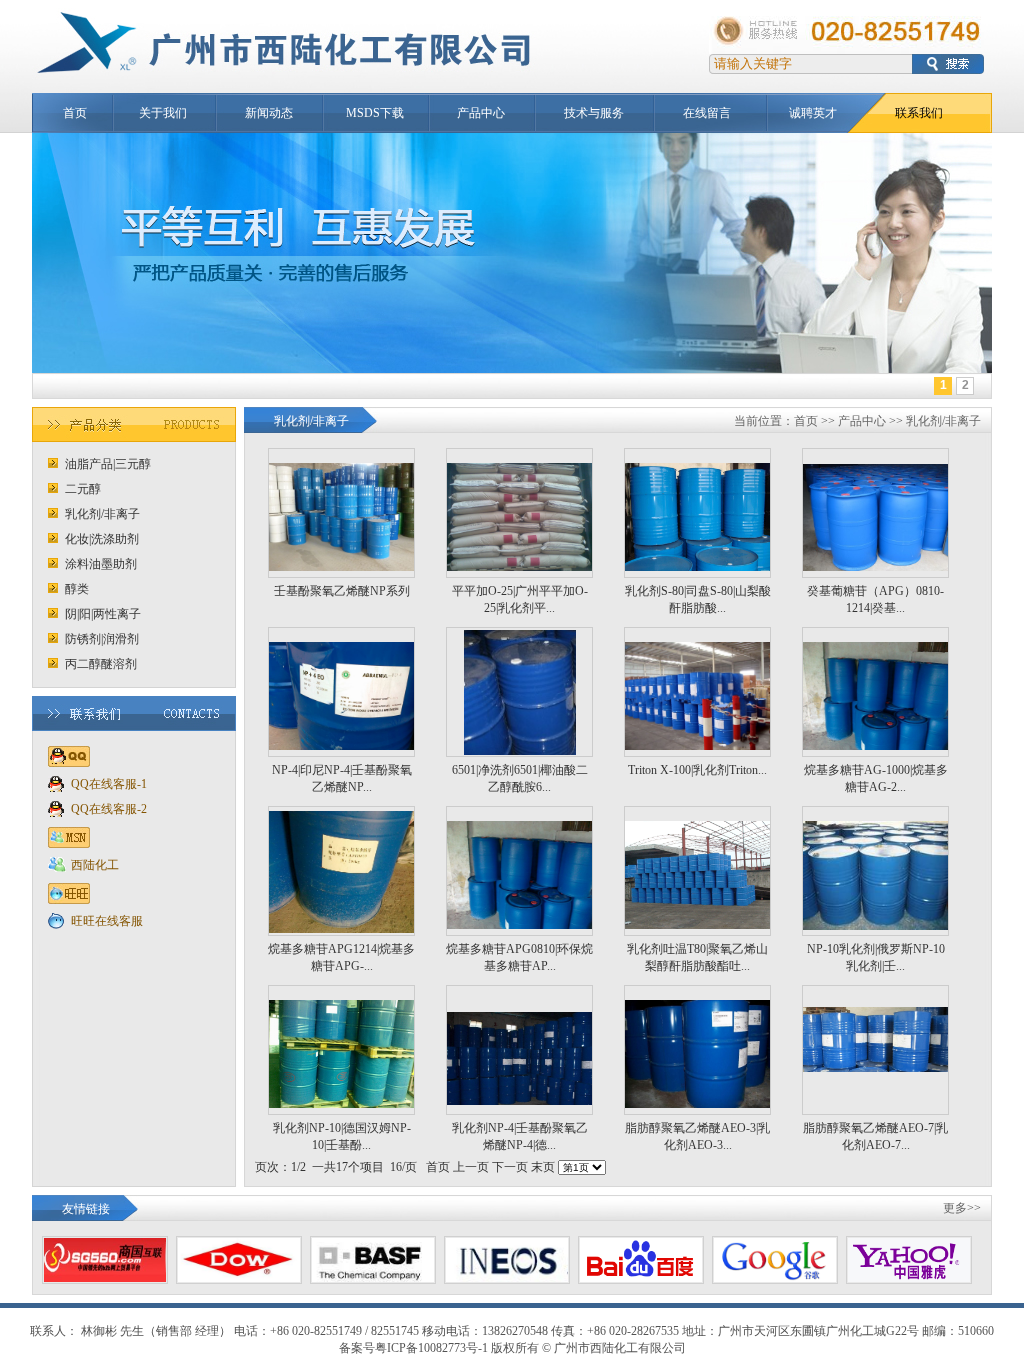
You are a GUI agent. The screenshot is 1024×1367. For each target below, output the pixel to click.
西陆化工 (95, 865)
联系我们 (919, 113)
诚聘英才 (813, 113)
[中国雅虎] (909, 1278)
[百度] (641, 1278)
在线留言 (707, 113)
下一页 (511, 1167)
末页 (543, 1167)
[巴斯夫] (373, 1278)
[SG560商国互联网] (105, 1278)
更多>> (962, 1208)
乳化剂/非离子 (943, 421)
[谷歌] (775, 1278)
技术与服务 (594, 113)
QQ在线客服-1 (109, 784)
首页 (75, 113)
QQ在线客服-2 (109, 809)
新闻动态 (269, 113)
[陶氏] (239, 1278)
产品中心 (481, 113)
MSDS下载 (375, 113)
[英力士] (507, 1278)
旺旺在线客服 (107, 921)
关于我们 (163, 113)
